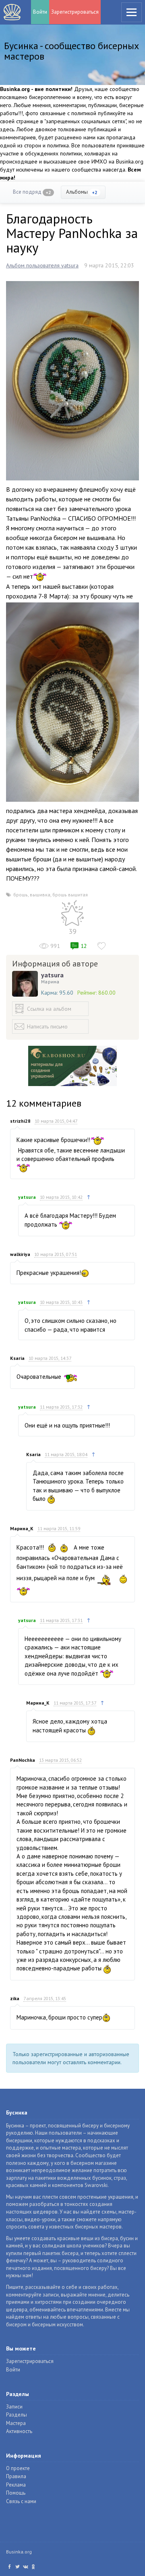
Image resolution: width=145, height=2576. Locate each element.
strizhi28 (20, 1121)
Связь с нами (21, 2501)
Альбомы (82, 192)
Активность (19, 2431)
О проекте (18, 2468)
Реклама (16, 2485)
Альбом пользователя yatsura (42, 265)
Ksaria (17, 1358)
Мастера (16, 2423)
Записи (14, 2407)
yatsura (52, 975)
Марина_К (22, 1528)
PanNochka (23, 1760)
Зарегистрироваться (75, 12)
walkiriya (20, 1254)
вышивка (40, 895)
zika (15, 1998)
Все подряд (32, 192)
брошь (21, 895)
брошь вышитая (70, 895)
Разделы (17, 2415)
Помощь (16, 2493)
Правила (16, 2476)
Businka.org (19, 2552)
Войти (40, 12)
